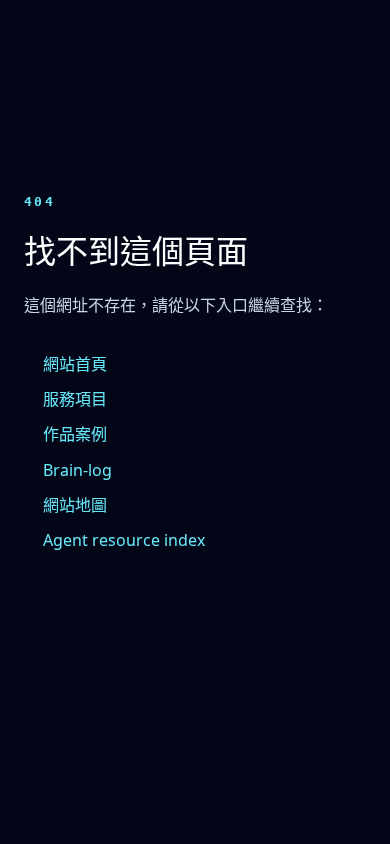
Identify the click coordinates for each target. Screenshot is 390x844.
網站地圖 (75, 505)
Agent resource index (124, 540)
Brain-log (77, 470)
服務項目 (75, 399)
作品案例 (75, 434)
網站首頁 (75, 364)
